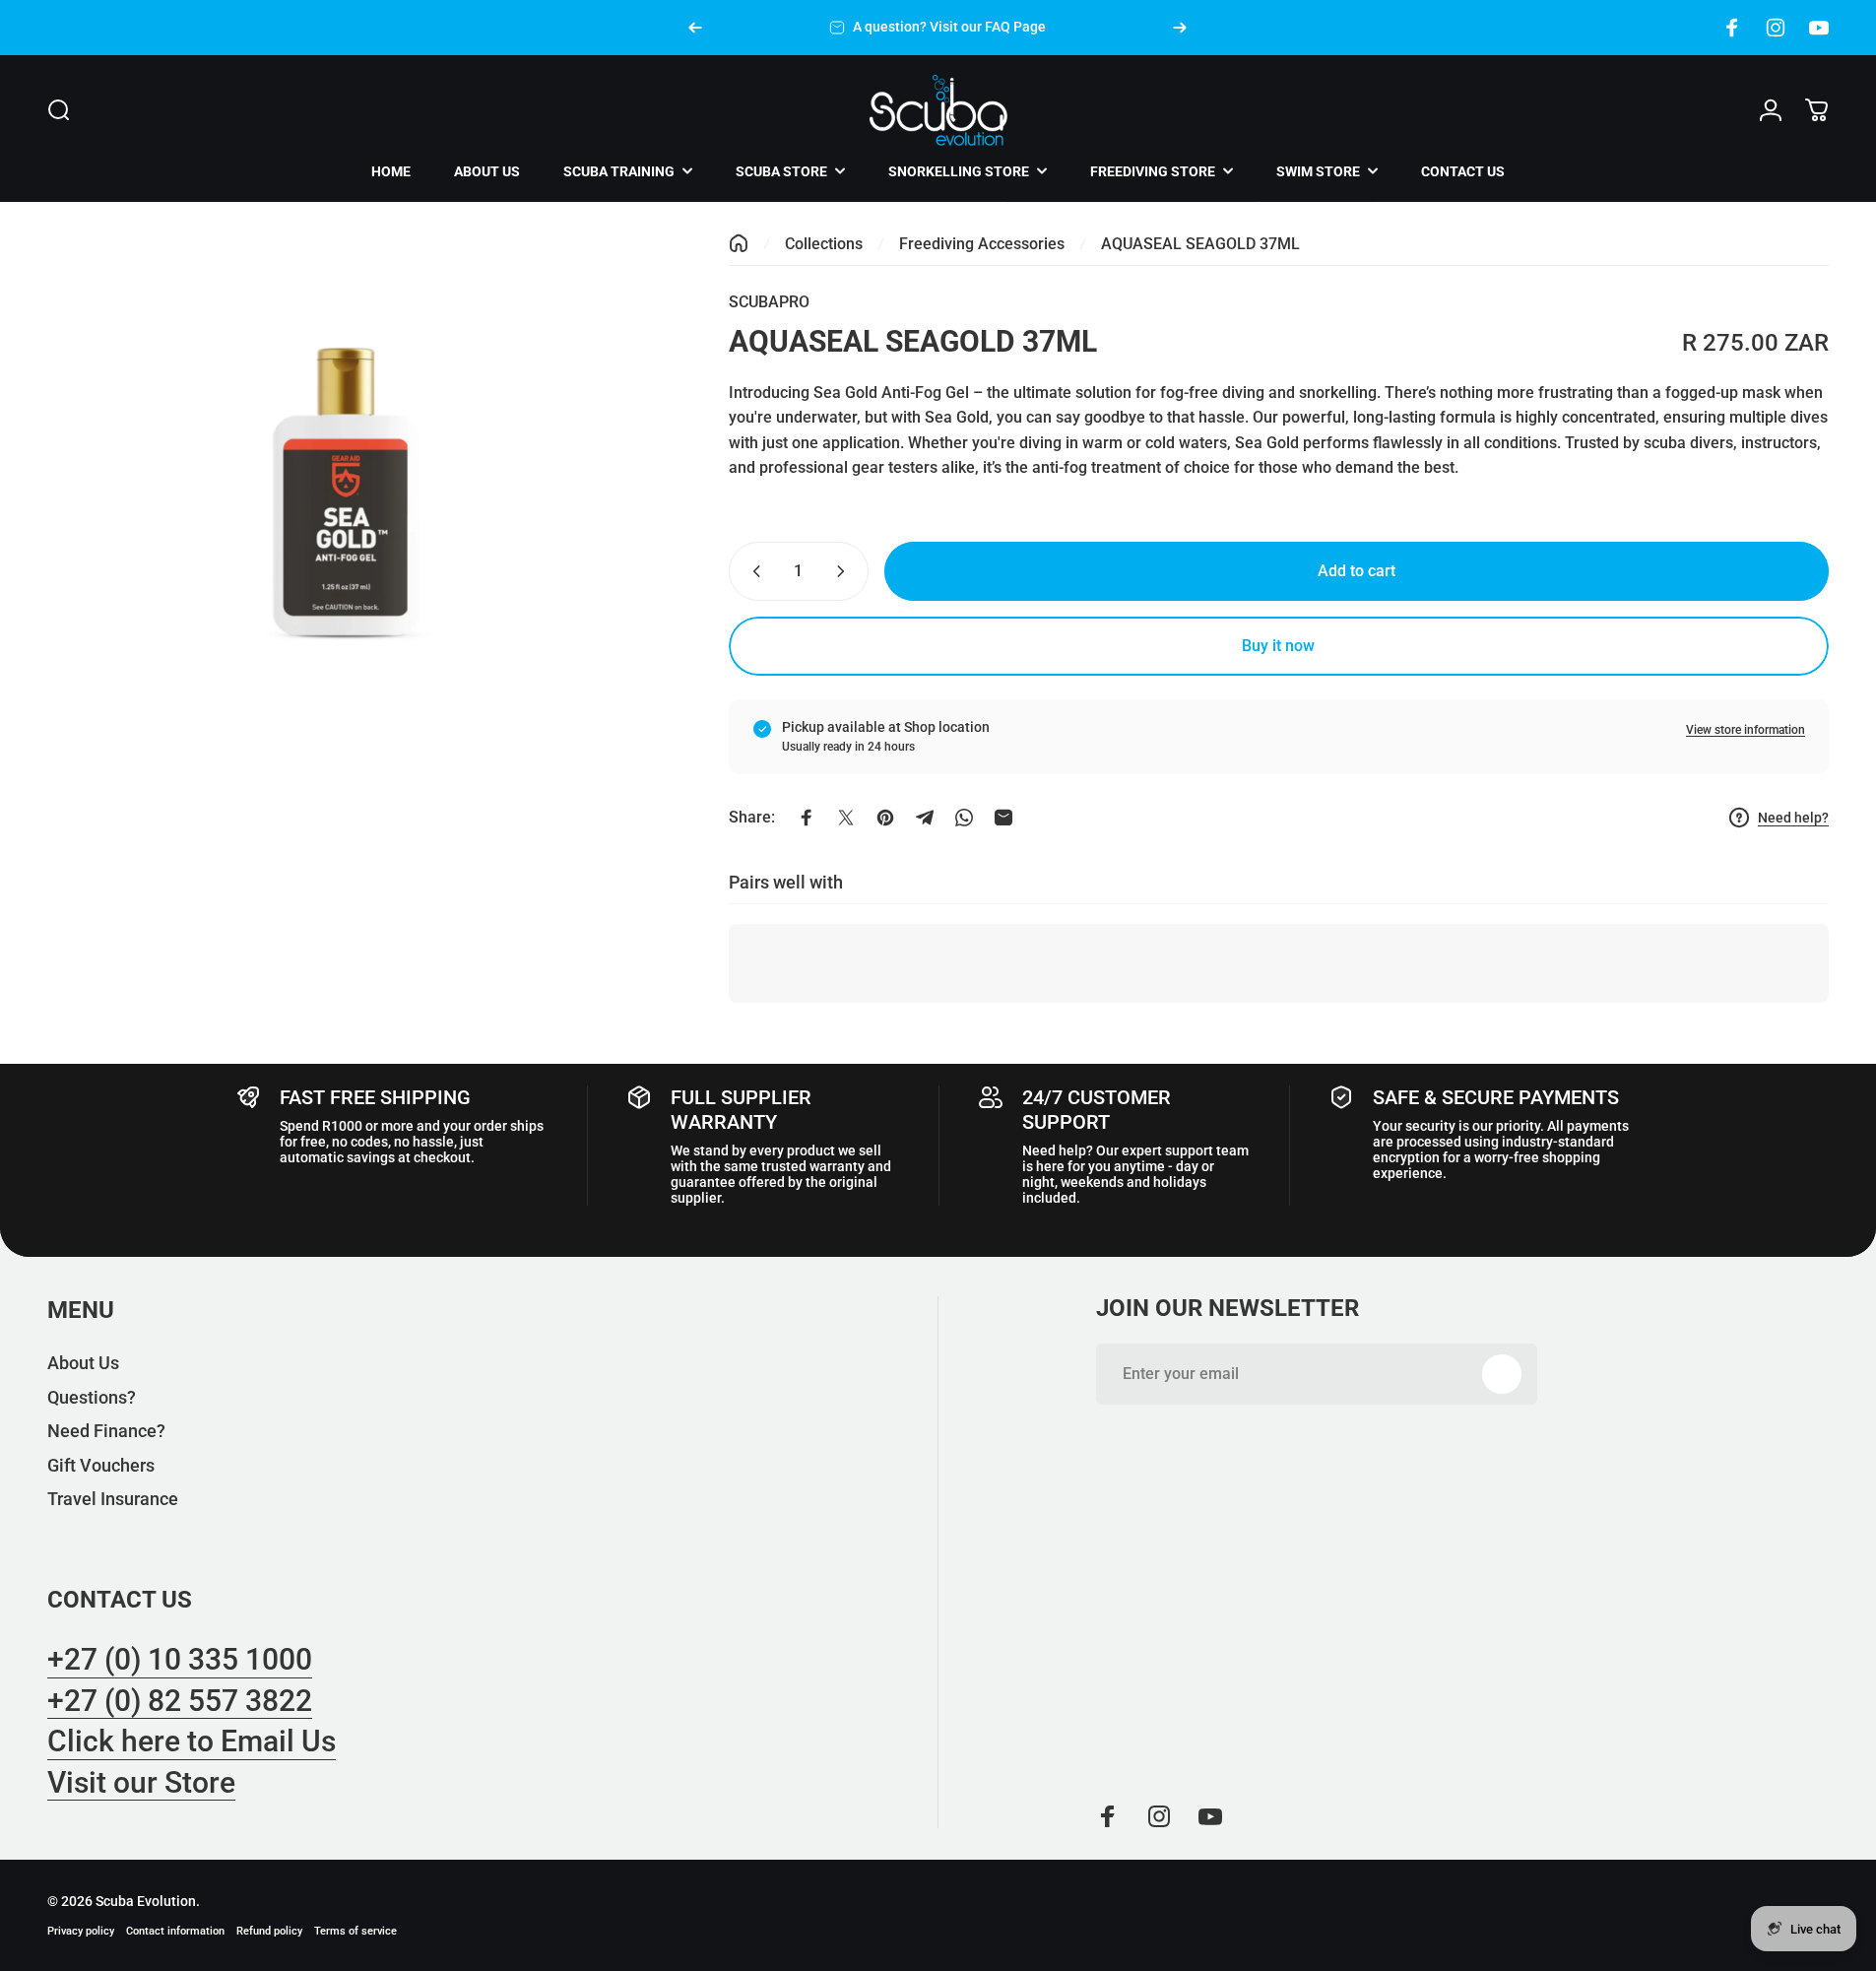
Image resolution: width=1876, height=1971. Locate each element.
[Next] (1180, 28)
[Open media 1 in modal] (344, 490)
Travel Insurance (113, 1499)
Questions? (92, 1397)
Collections (824, 244)
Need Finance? (106, 1431)
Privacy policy (81, 1931)
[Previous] (695, 28)
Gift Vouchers (101, 1465)
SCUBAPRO (769, 302)
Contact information (175, 1931)
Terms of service (356, 1931)
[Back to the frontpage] (739, 243)
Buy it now (1278, 646)
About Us (83, 1363)
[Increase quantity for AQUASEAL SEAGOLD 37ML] (845, 571)
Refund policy (269, 1931)
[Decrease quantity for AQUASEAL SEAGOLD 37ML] (752, 571)
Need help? (1793, 818)
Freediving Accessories (982, 244)
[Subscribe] (1502, 1374)
